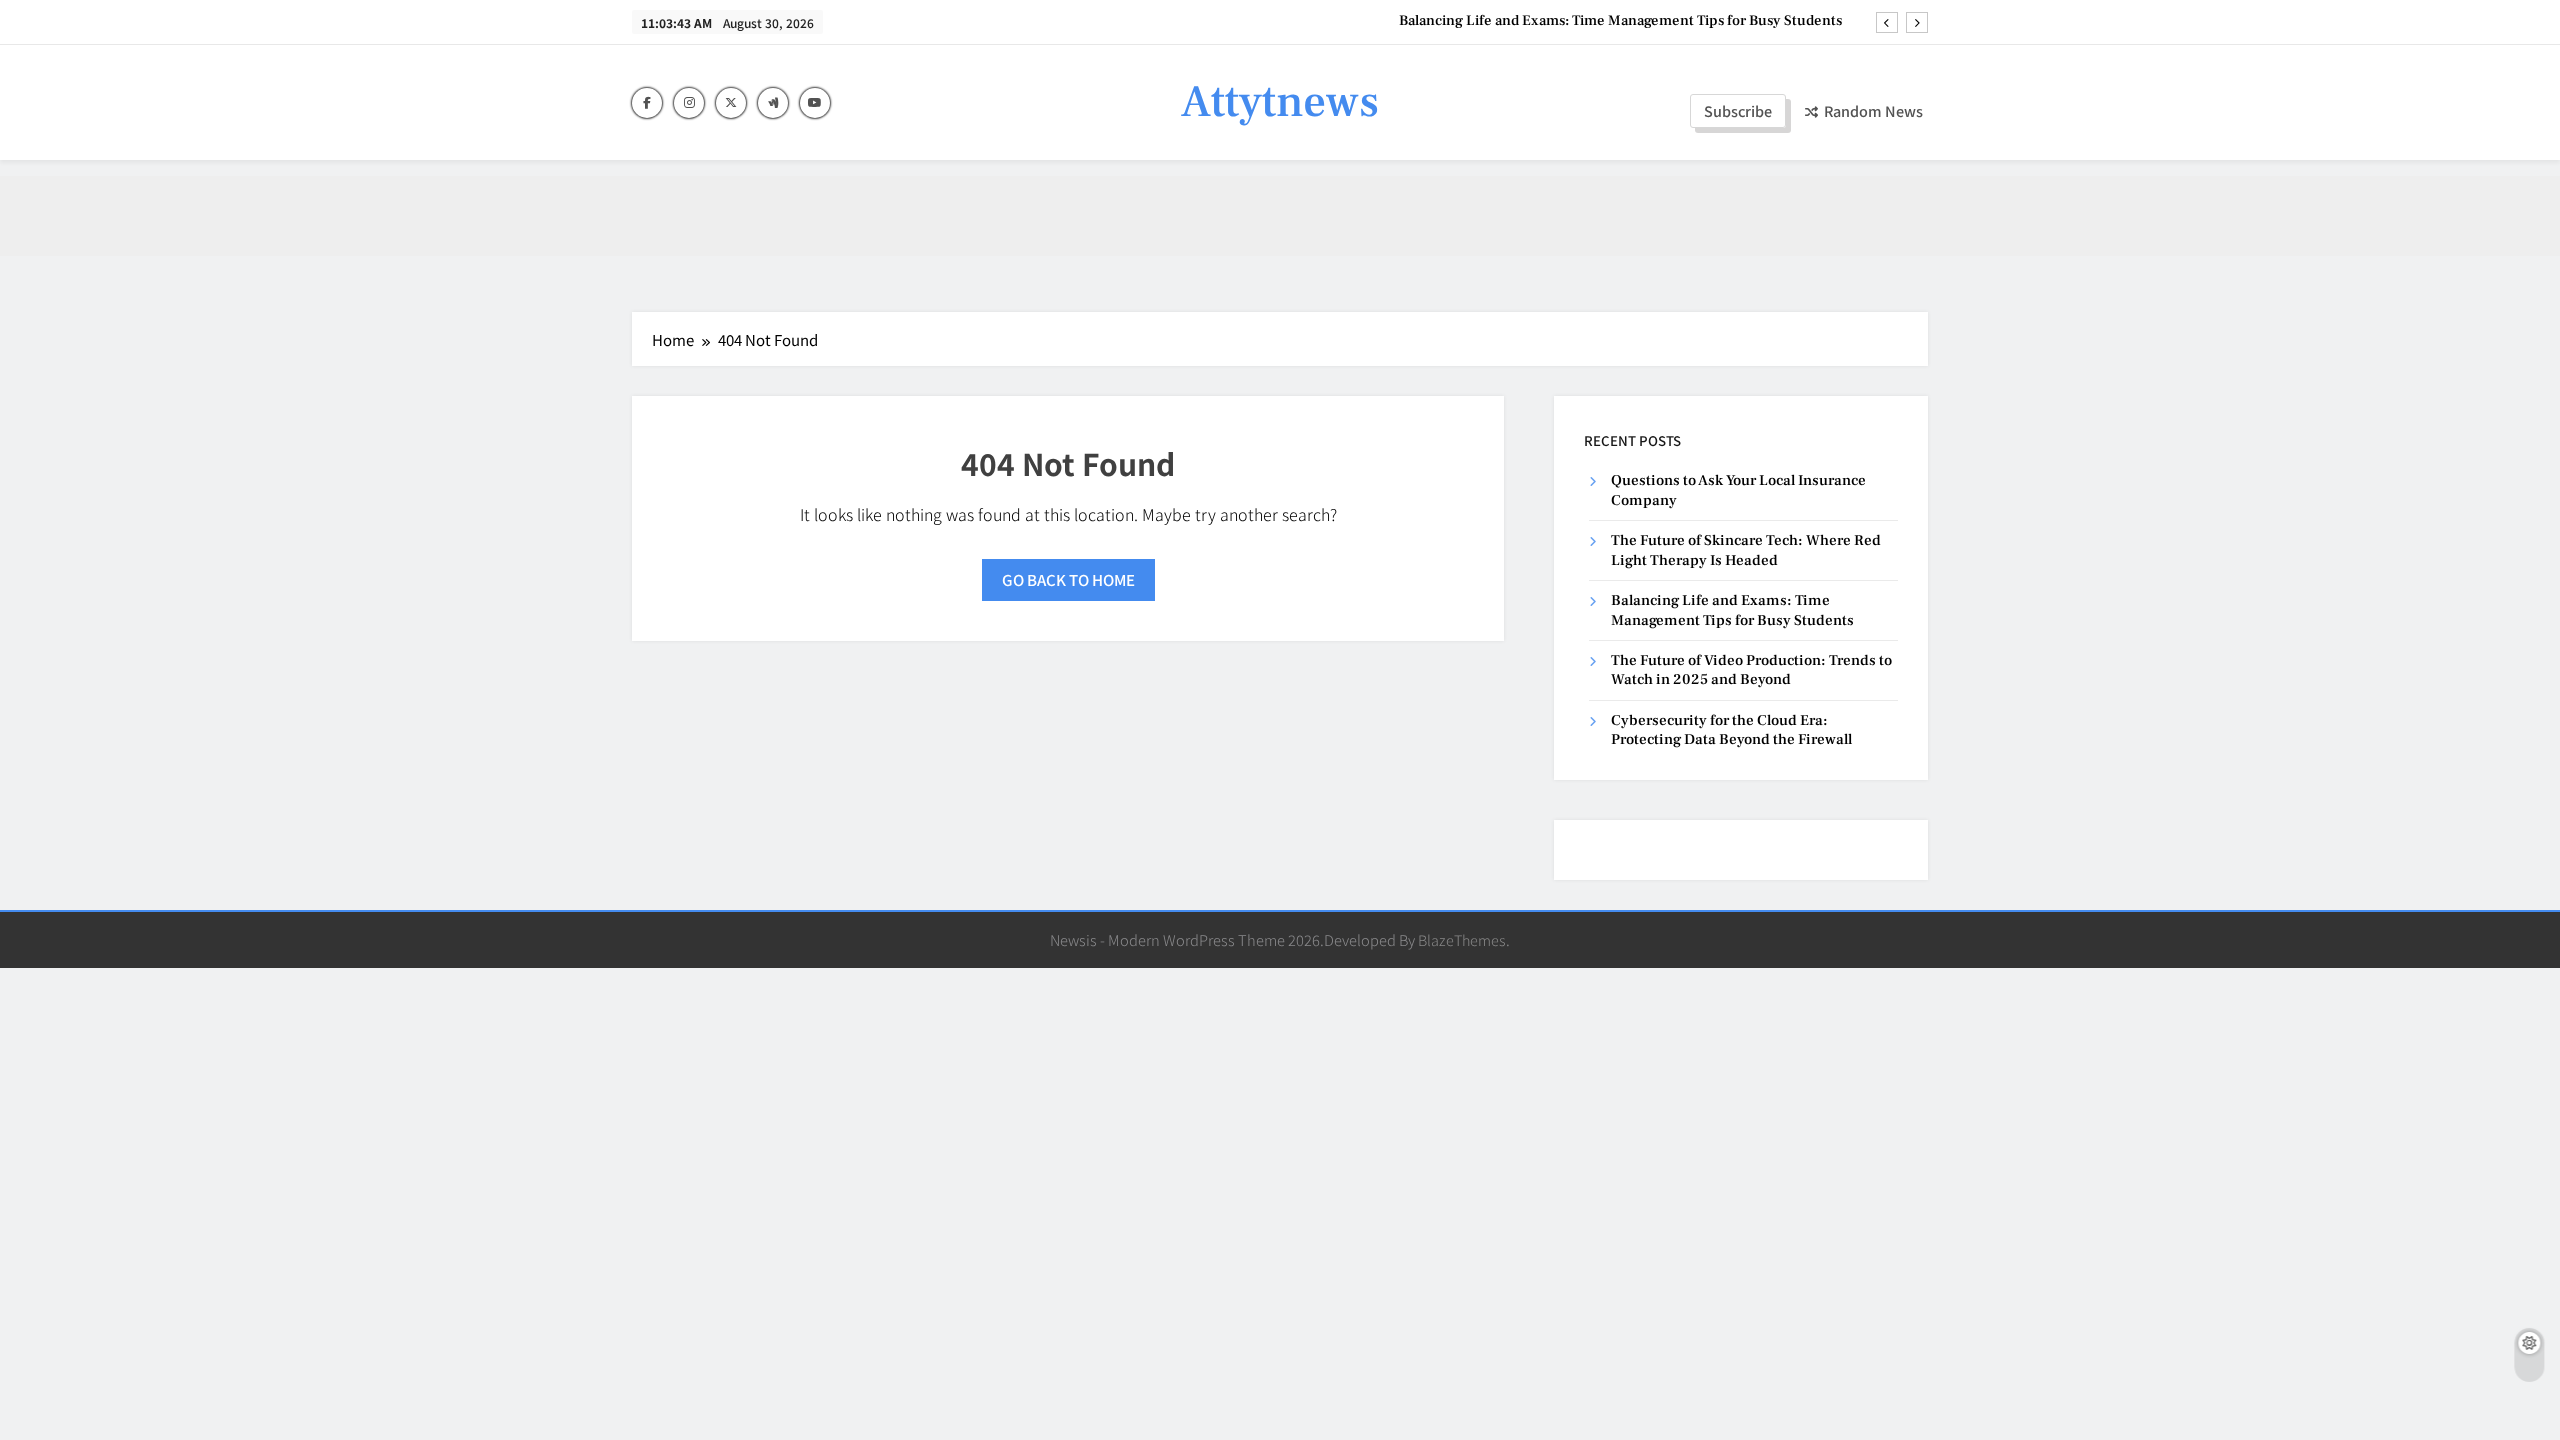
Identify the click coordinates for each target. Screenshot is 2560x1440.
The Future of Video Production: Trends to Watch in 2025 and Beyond (1751, 670)
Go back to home (1068, 579)
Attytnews (1280, 102)
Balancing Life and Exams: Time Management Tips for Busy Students (1620, 21)
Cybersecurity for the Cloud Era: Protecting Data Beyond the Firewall (1731, 730)
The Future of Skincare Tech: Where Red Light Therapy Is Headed (1746, 550)
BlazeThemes (1462, 939)
